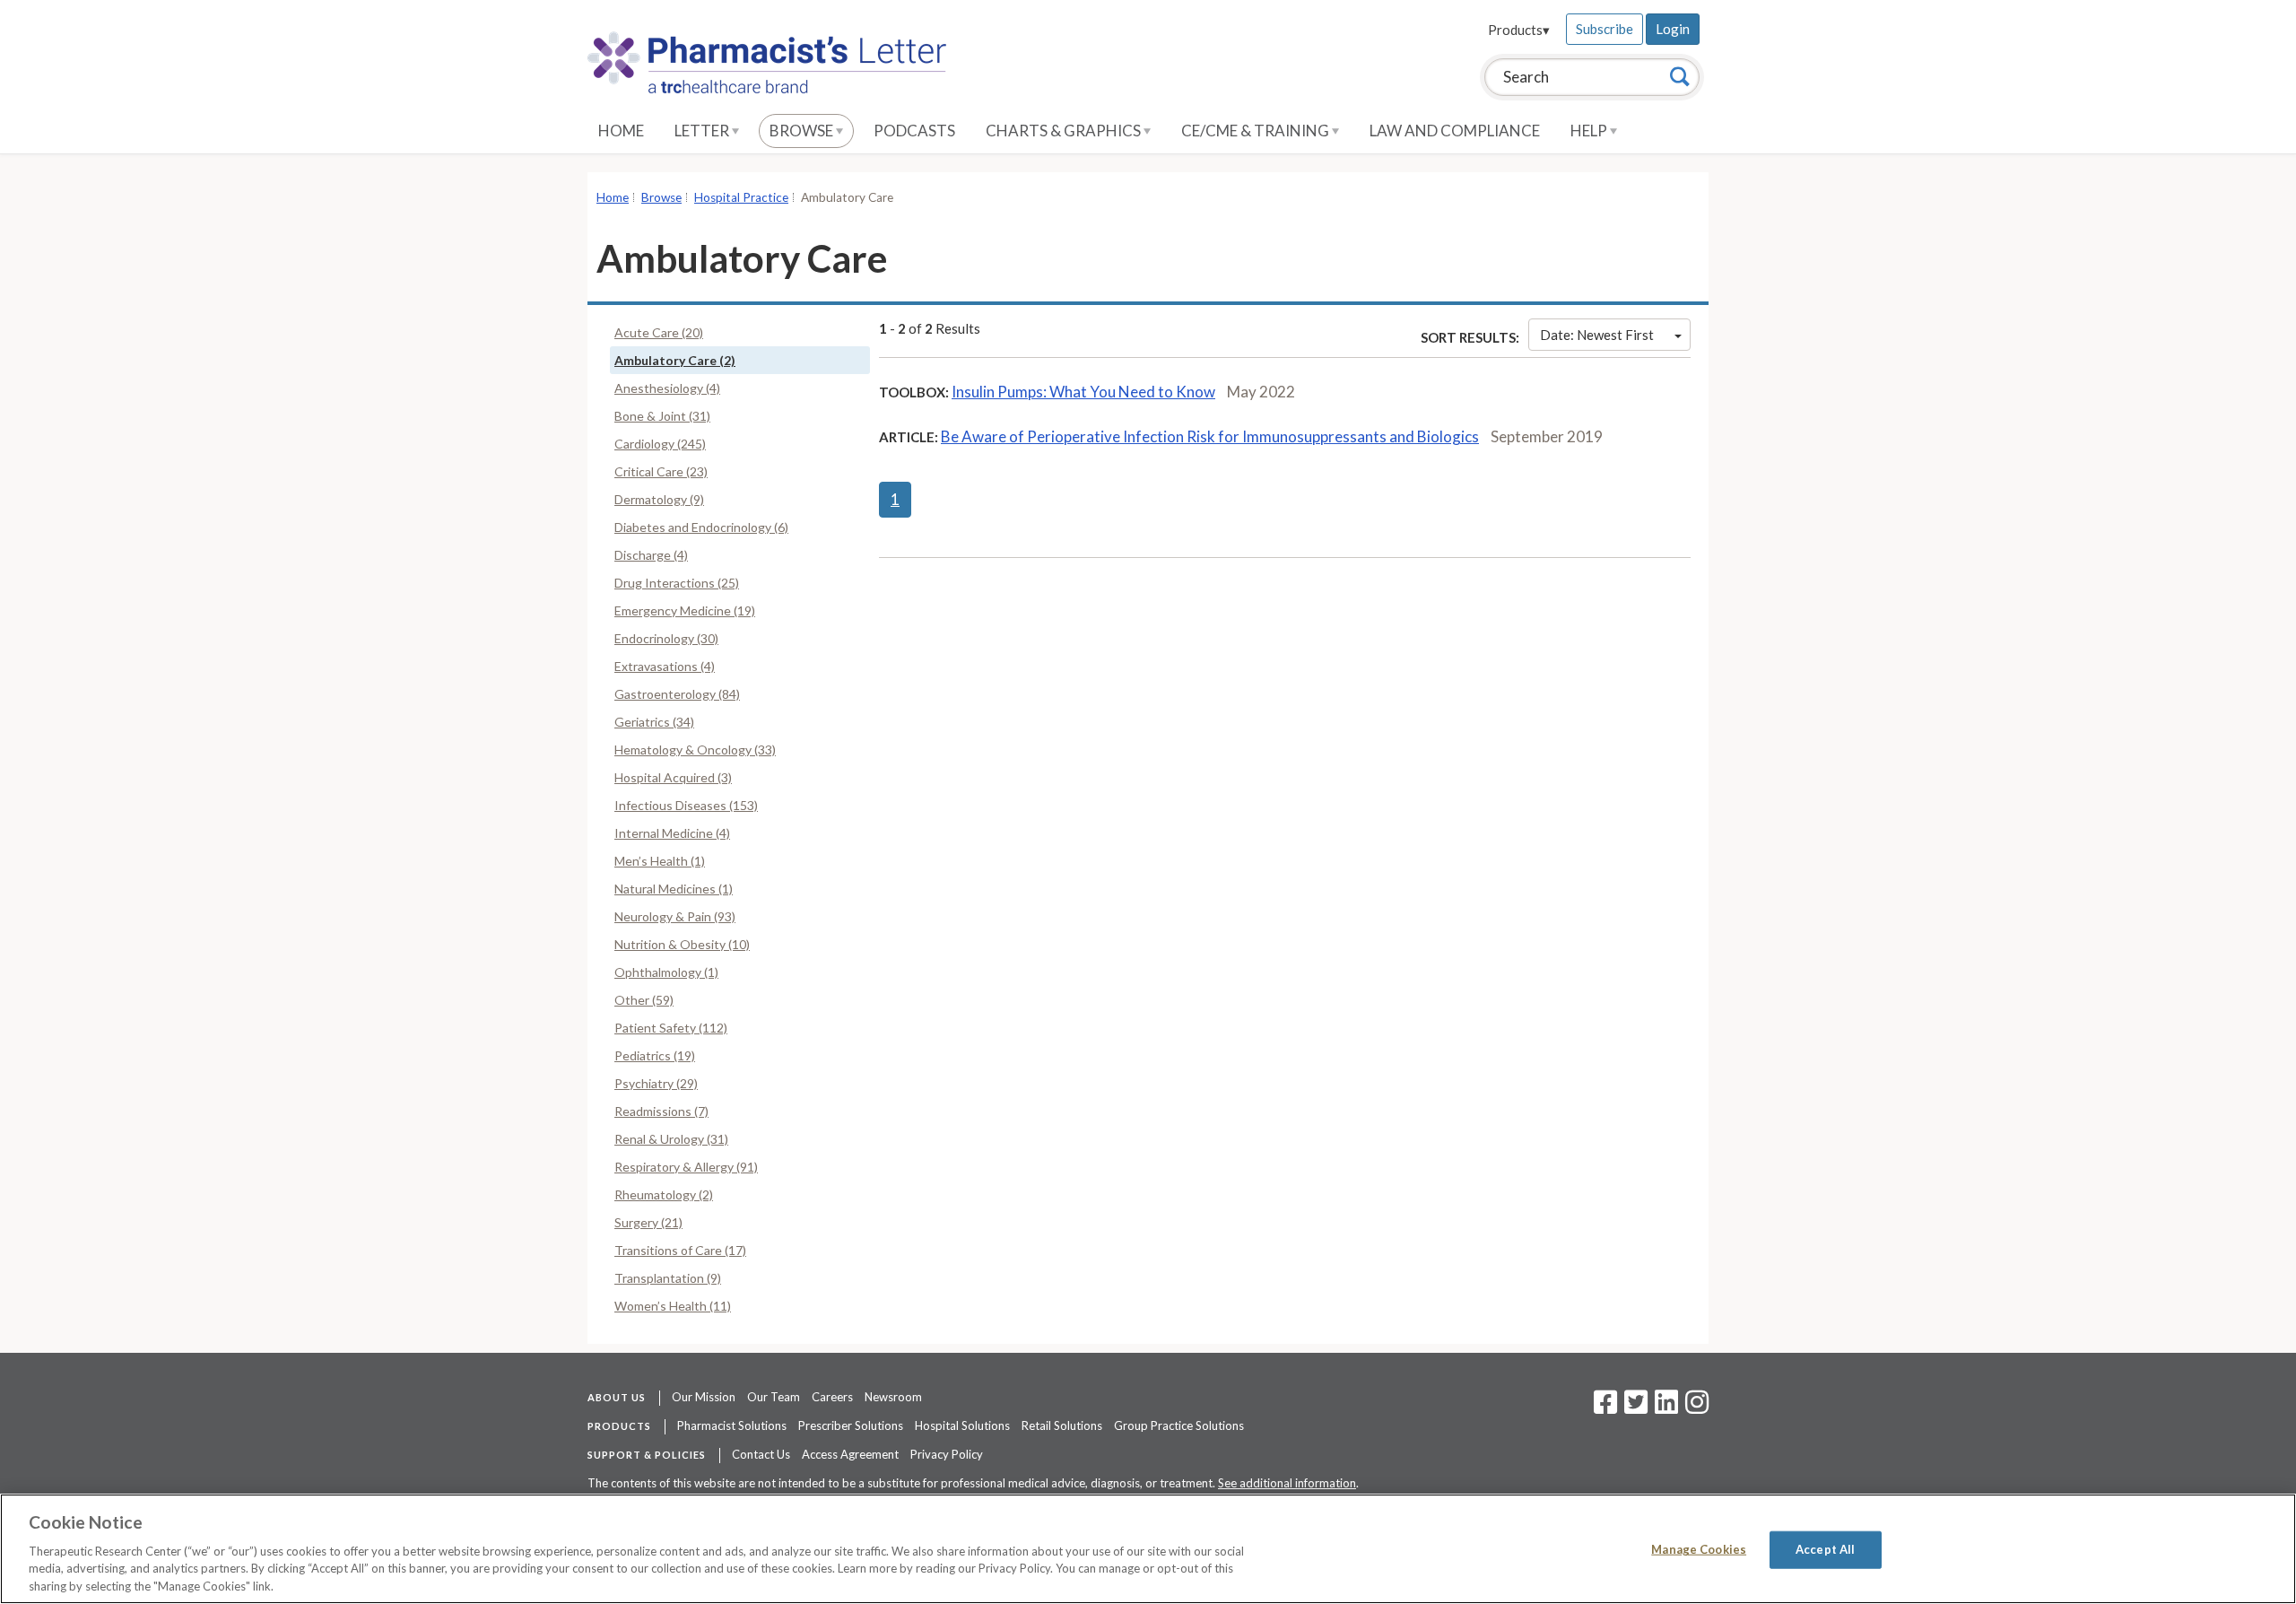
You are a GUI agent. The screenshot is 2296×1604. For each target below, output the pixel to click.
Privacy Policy (947, 1454)
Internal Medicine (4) (672, 833)
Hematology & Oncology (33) (695, 750)
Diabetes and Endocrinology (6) (701, 527)
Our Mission (704, 1397)
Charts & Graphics (1065, 131)
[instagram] (1697, 1408)
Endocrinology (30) (666, 638)
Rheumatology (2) (664, 1194)
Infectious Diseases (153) (686, 805)
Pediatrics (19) (655, 1055)
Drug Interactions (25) (677, 583)
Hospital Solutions (962, 1425)
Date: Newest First (1597, 335)
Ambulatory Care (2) (675, 360)
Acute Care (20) (659, 332)
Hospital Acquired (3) (673, 777)
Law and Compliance (1455, 131)
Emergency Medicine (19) (685, 610)
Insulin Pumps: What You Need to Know (1083, 392)
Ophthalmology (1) (666, 972)
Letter (703, 131)
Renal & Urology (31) (671, 1139)
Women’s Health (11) (673, 1306)
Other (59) (644, 1000)
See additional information (1287, 1483)
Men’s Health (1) (660, 861)
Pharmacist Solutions (732, 1425)
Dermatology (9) (659, 499)
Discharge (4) (651, 555)
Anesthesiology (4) (667, 388)
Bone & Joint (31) (662, 416)
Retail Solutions (1062, 1425)
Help (1590, 131)
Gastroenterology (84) (677, 694)
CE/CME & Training (1257, 131)
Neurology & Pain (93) (675, 916)
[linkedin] (1666, 1408)
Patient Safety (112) (671, 1028)
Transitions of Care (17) (680, 1250)
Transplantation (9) (668, 1278)
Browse (803, 131)
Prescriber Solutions (851, 1425)
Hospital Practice (741, 197)
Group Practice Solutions (1179, 1425)
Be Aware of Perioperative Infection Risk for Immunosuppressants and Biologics (1210, 436)
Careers (832, 1397)
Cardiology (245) (660, 444)
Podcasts (914, 131)
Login (1673, 29)
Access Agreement (850, 1454)
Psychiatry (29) (656, 1083)
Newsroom (893, 1397)
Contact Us (761, 1454)
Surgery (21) (648, 1222)
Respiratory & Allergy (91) (686, 1167)
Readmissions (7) (661, 1111)
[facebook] (1605, 1408)
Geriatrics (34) (654, 722)
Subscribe (1605, 29)
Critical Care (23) (661, 471)
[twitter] (1634, 1408)
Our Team (774, 1397)
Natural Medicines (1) (674, 889)
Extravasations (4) (665, 666)
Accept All (1825, 1549)
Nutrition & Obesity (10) (682, 944)
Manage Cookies (1699, 1549)
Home (621, 131)
